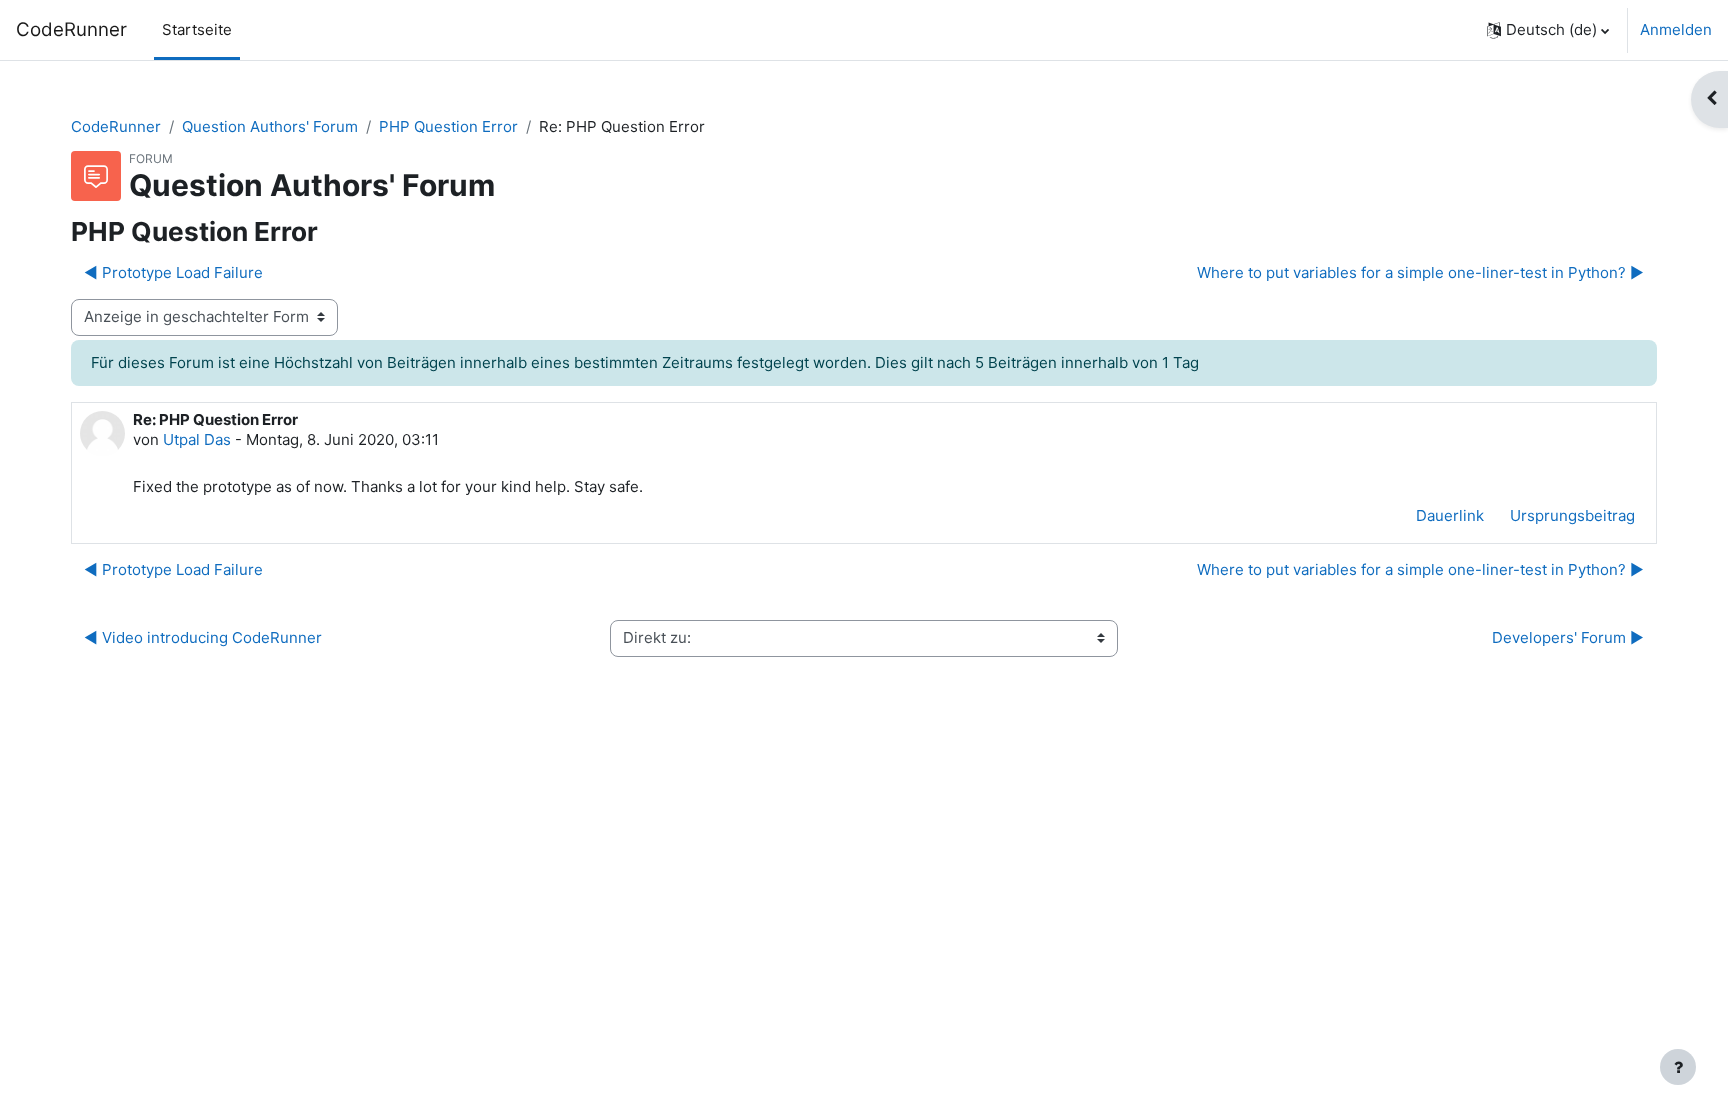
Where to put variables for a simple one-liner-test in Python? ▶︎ (1420, 272)
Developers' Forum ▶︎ (1568, 637)
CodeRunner (71, 29)
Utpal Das (197, 439)
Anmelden (1676, 29)
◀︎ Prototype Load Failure (173, 272)
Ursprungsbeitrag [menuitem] (1572, 515)
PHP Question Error (448, 126)
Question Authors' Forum (270, 126)
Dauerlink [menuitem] (1450, 515)
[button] (1548, 30)
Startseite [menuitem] (197, 29)
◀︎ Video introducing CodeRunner (203, 637)
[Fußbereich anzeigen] (1678, 1067)
